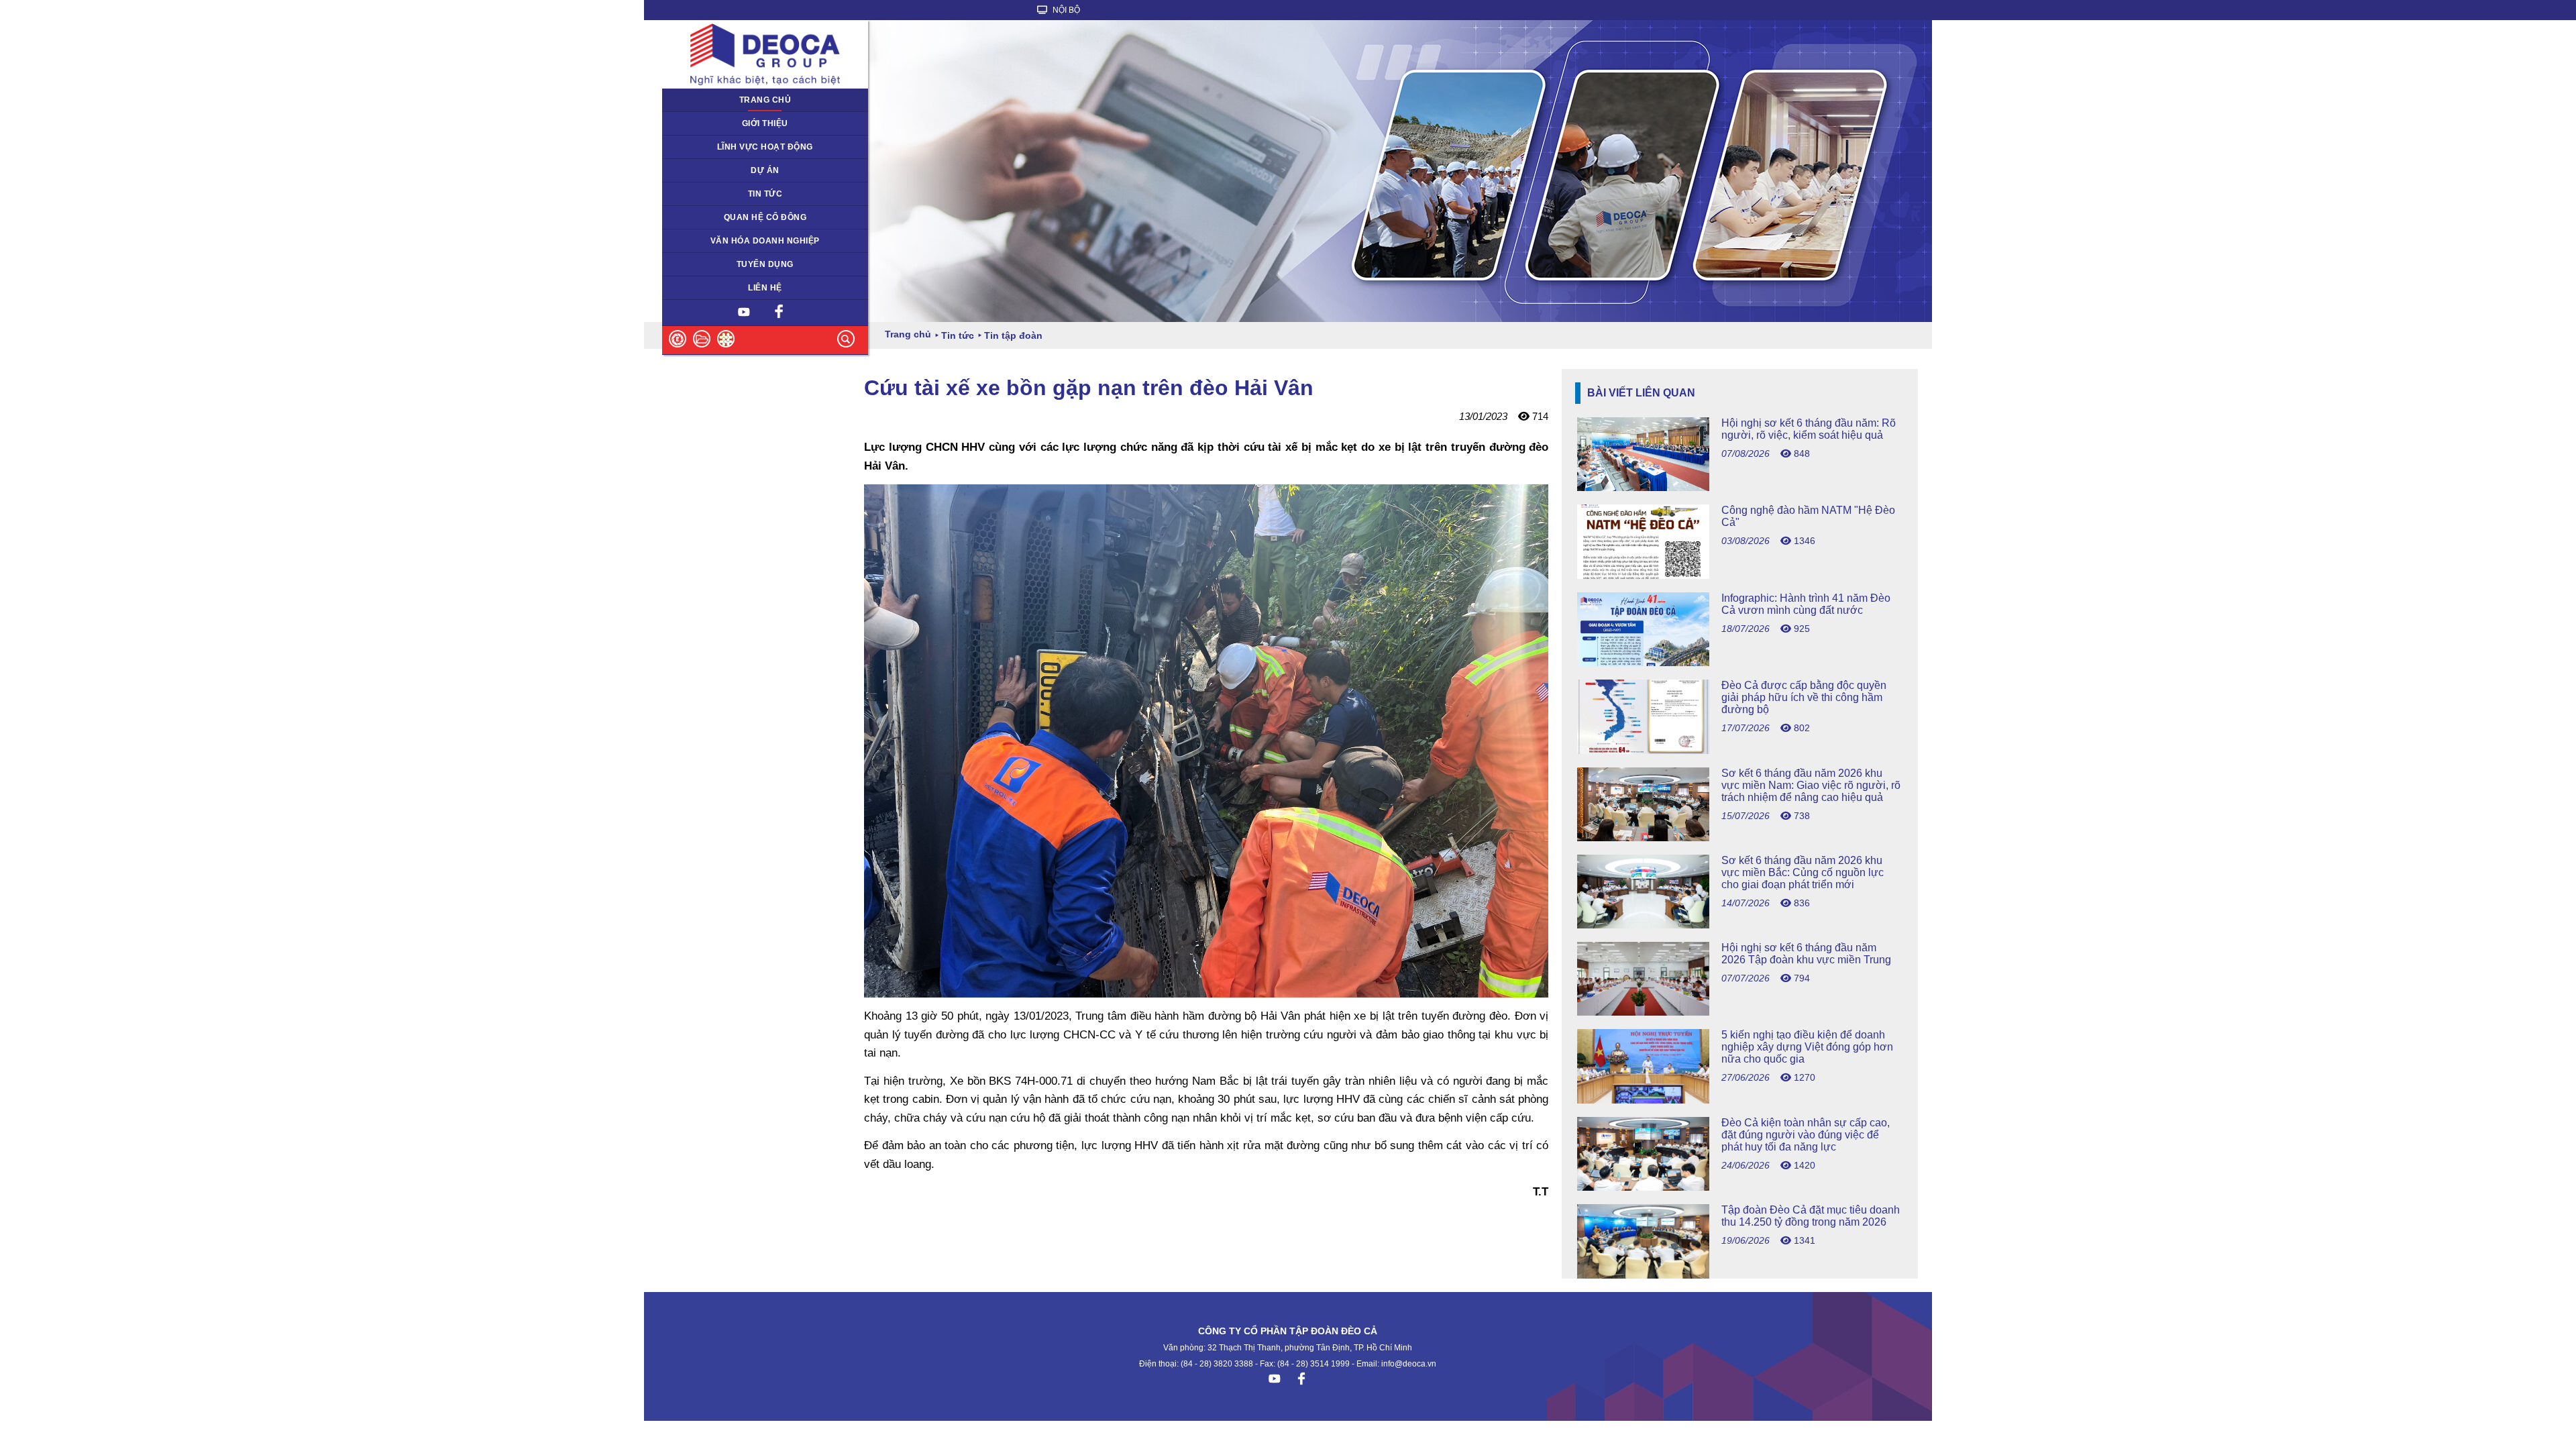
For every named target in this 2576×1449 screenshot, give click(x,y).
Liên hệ (765, 288)
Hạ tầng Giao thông (707, 170)
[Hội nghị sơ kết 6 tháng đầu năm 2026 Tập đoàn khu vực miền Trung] (1740, 1012)
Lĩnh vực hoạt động (765, 147)
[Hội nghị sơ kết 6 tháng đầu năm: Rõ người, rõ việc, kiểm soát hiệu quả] (1740, 487)
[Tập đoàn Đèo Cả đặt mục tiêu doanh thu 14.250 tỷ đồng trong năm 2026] (1740, 1275)
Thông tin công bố (705, 217)
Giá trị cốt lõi (694, 241)
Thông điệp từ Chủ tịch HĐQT (728, 123)
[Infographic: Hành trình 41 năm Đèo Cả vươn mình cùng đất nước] (1740, 662)
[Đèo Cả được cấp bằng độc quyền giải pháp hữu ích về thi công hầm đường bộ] (1740, 750)
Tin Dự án (689, 194)
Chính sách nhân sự (709, 264)
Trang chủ (765, 100)
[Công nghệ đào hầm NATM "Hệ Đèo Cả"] (1740, 575)
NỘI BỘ (1065, 10)
